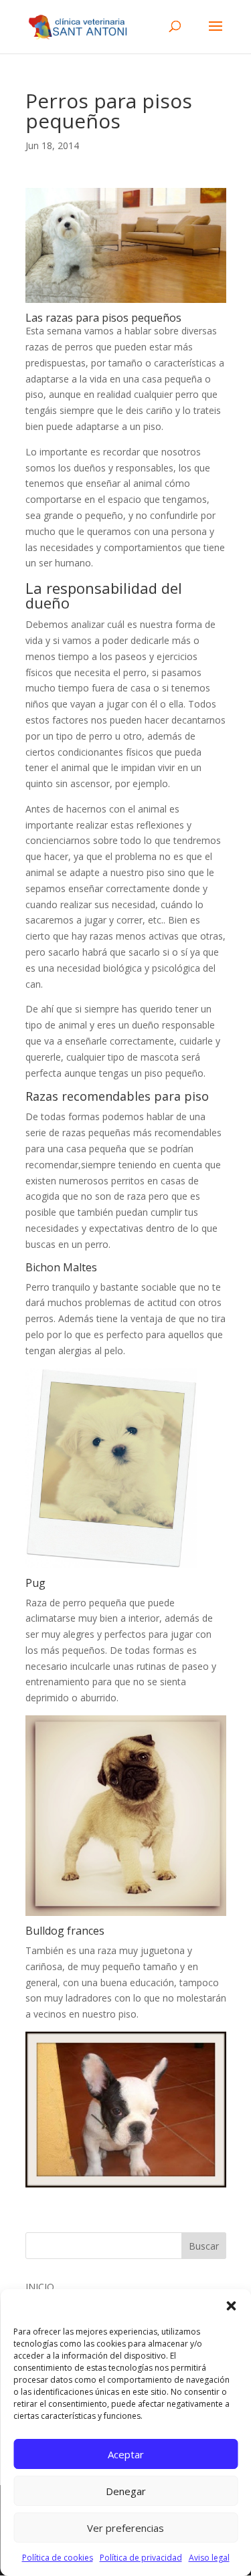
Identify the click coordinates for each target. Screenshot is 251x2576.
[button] (231, 2306)
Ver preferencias (125, 2528)
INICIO (40, 2287)
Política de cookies (58, 2558)
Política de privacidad (141, 2558)
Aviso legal (209, 2558)
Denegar (126, 2491)
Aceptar (126, 2454)
